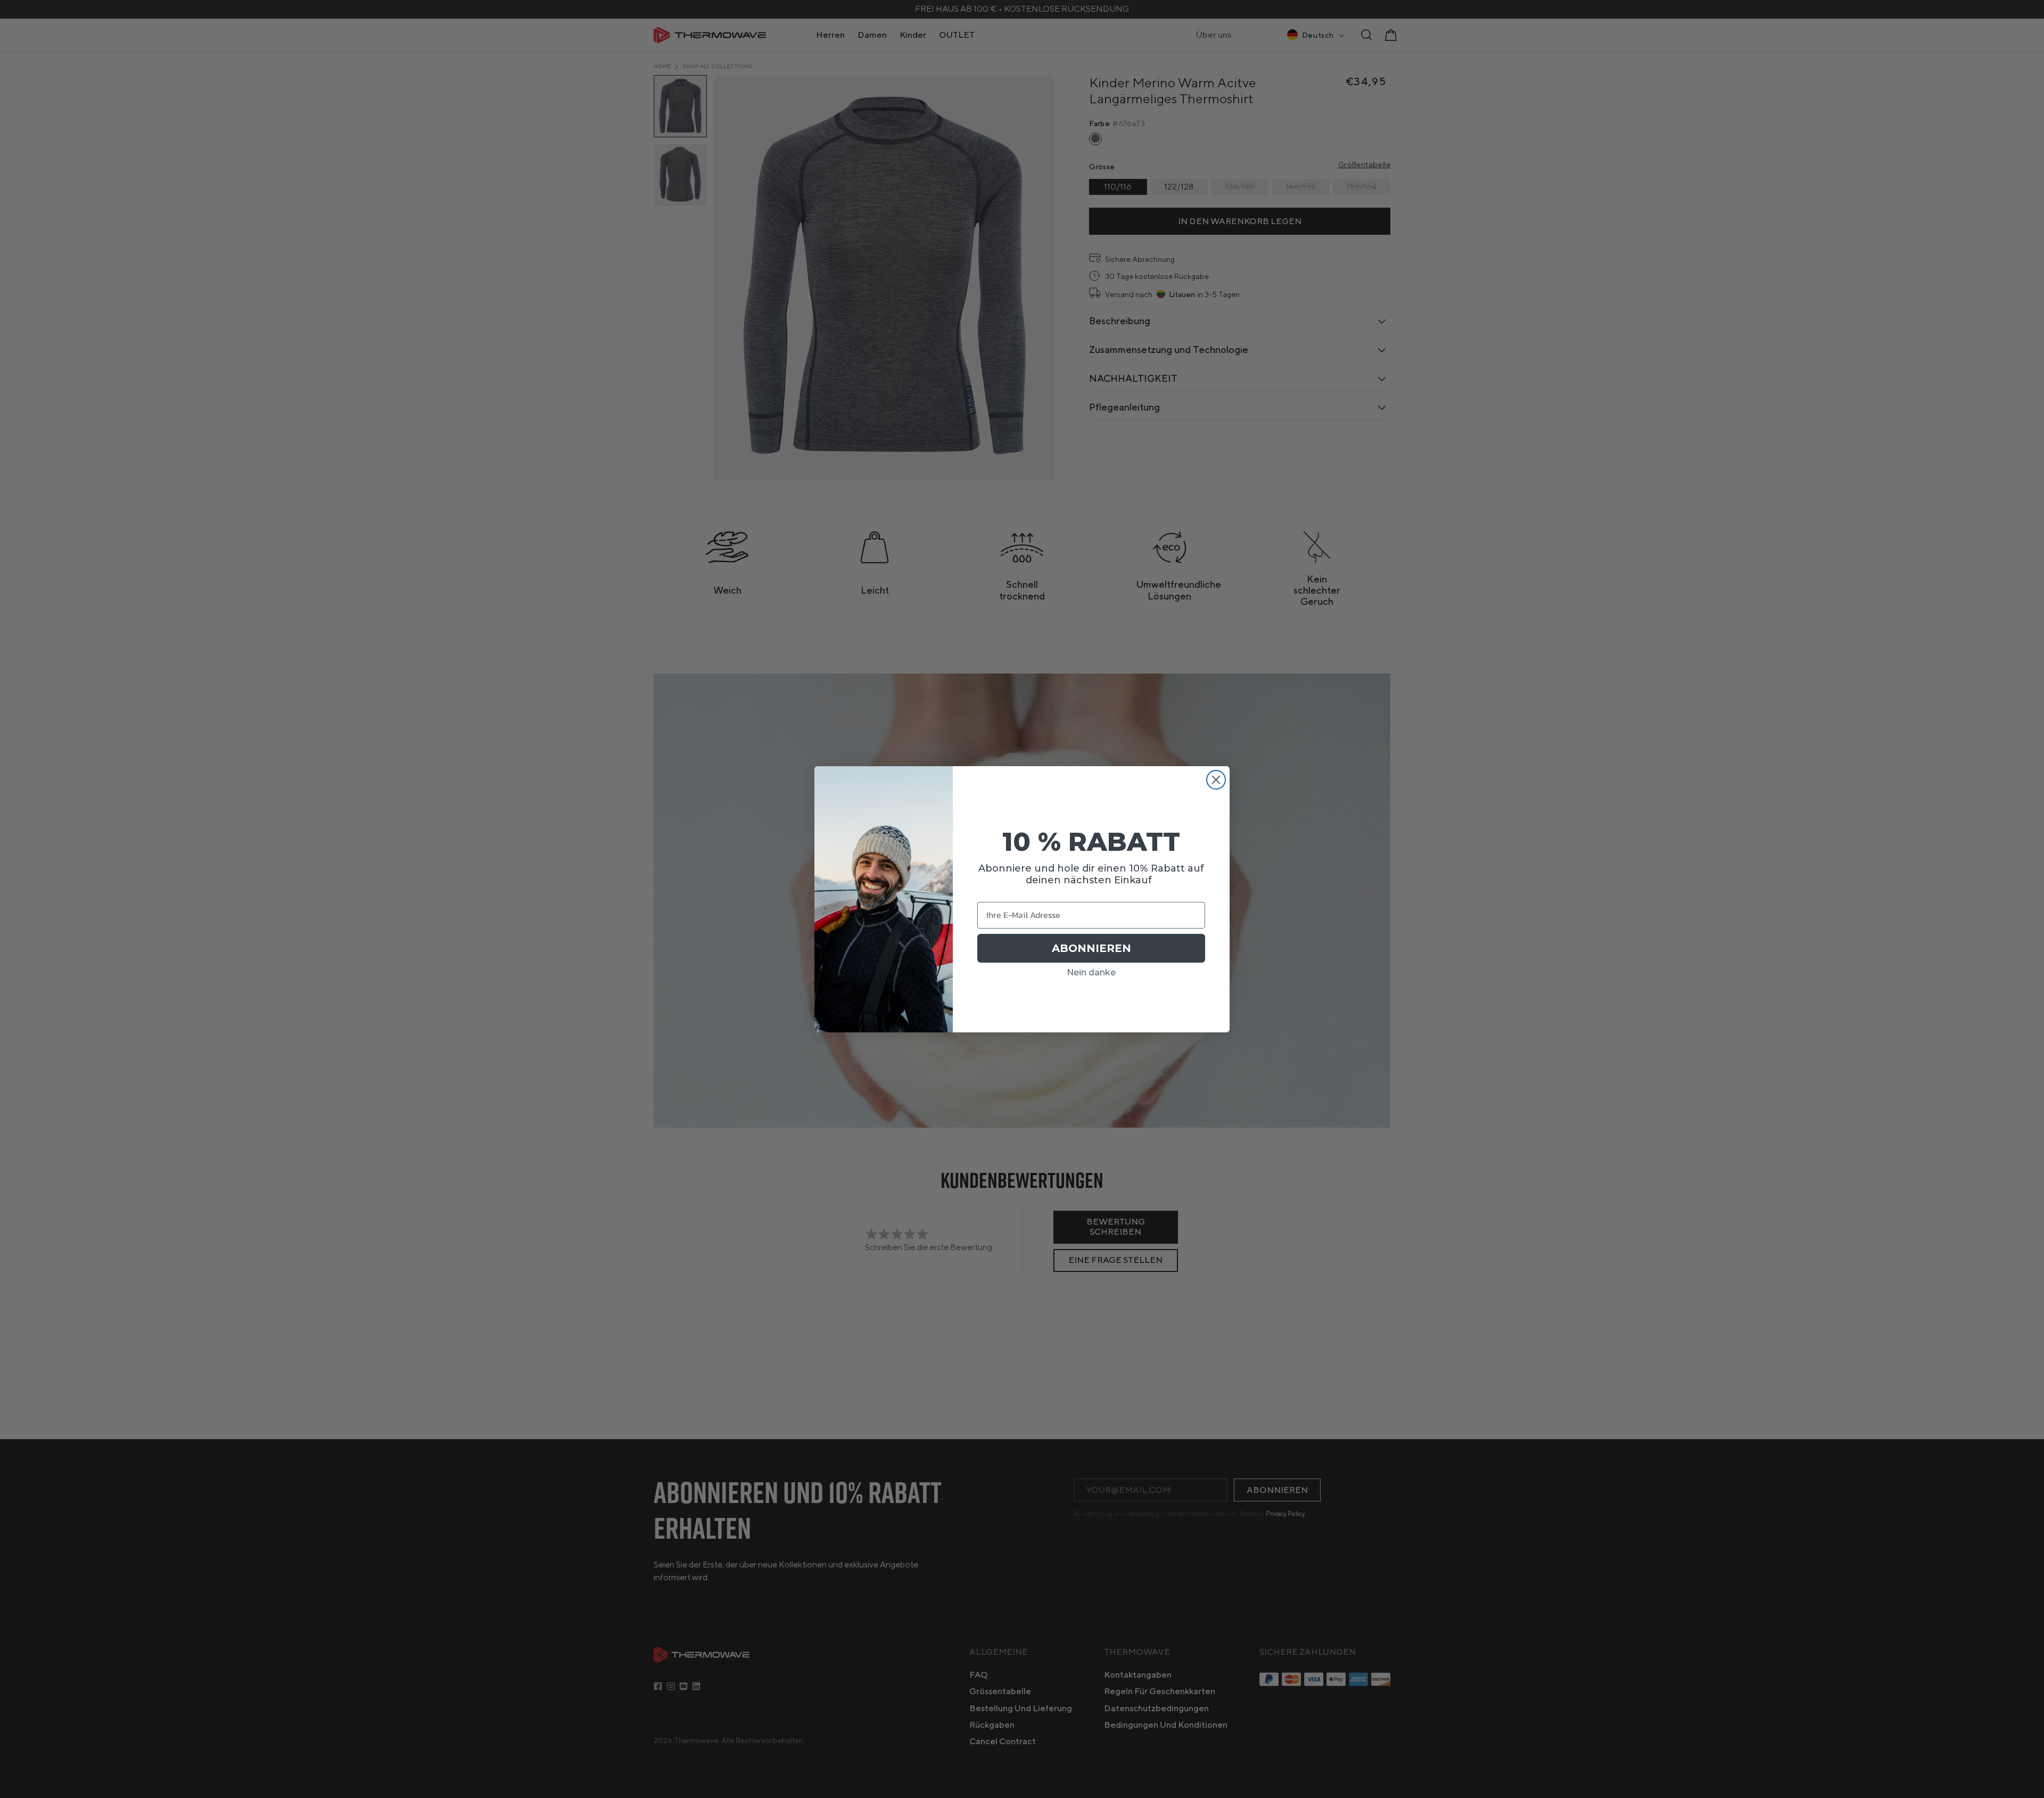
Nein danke (1091, 972)
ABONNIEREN (1091, 948)
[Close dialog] (1216, 780)
